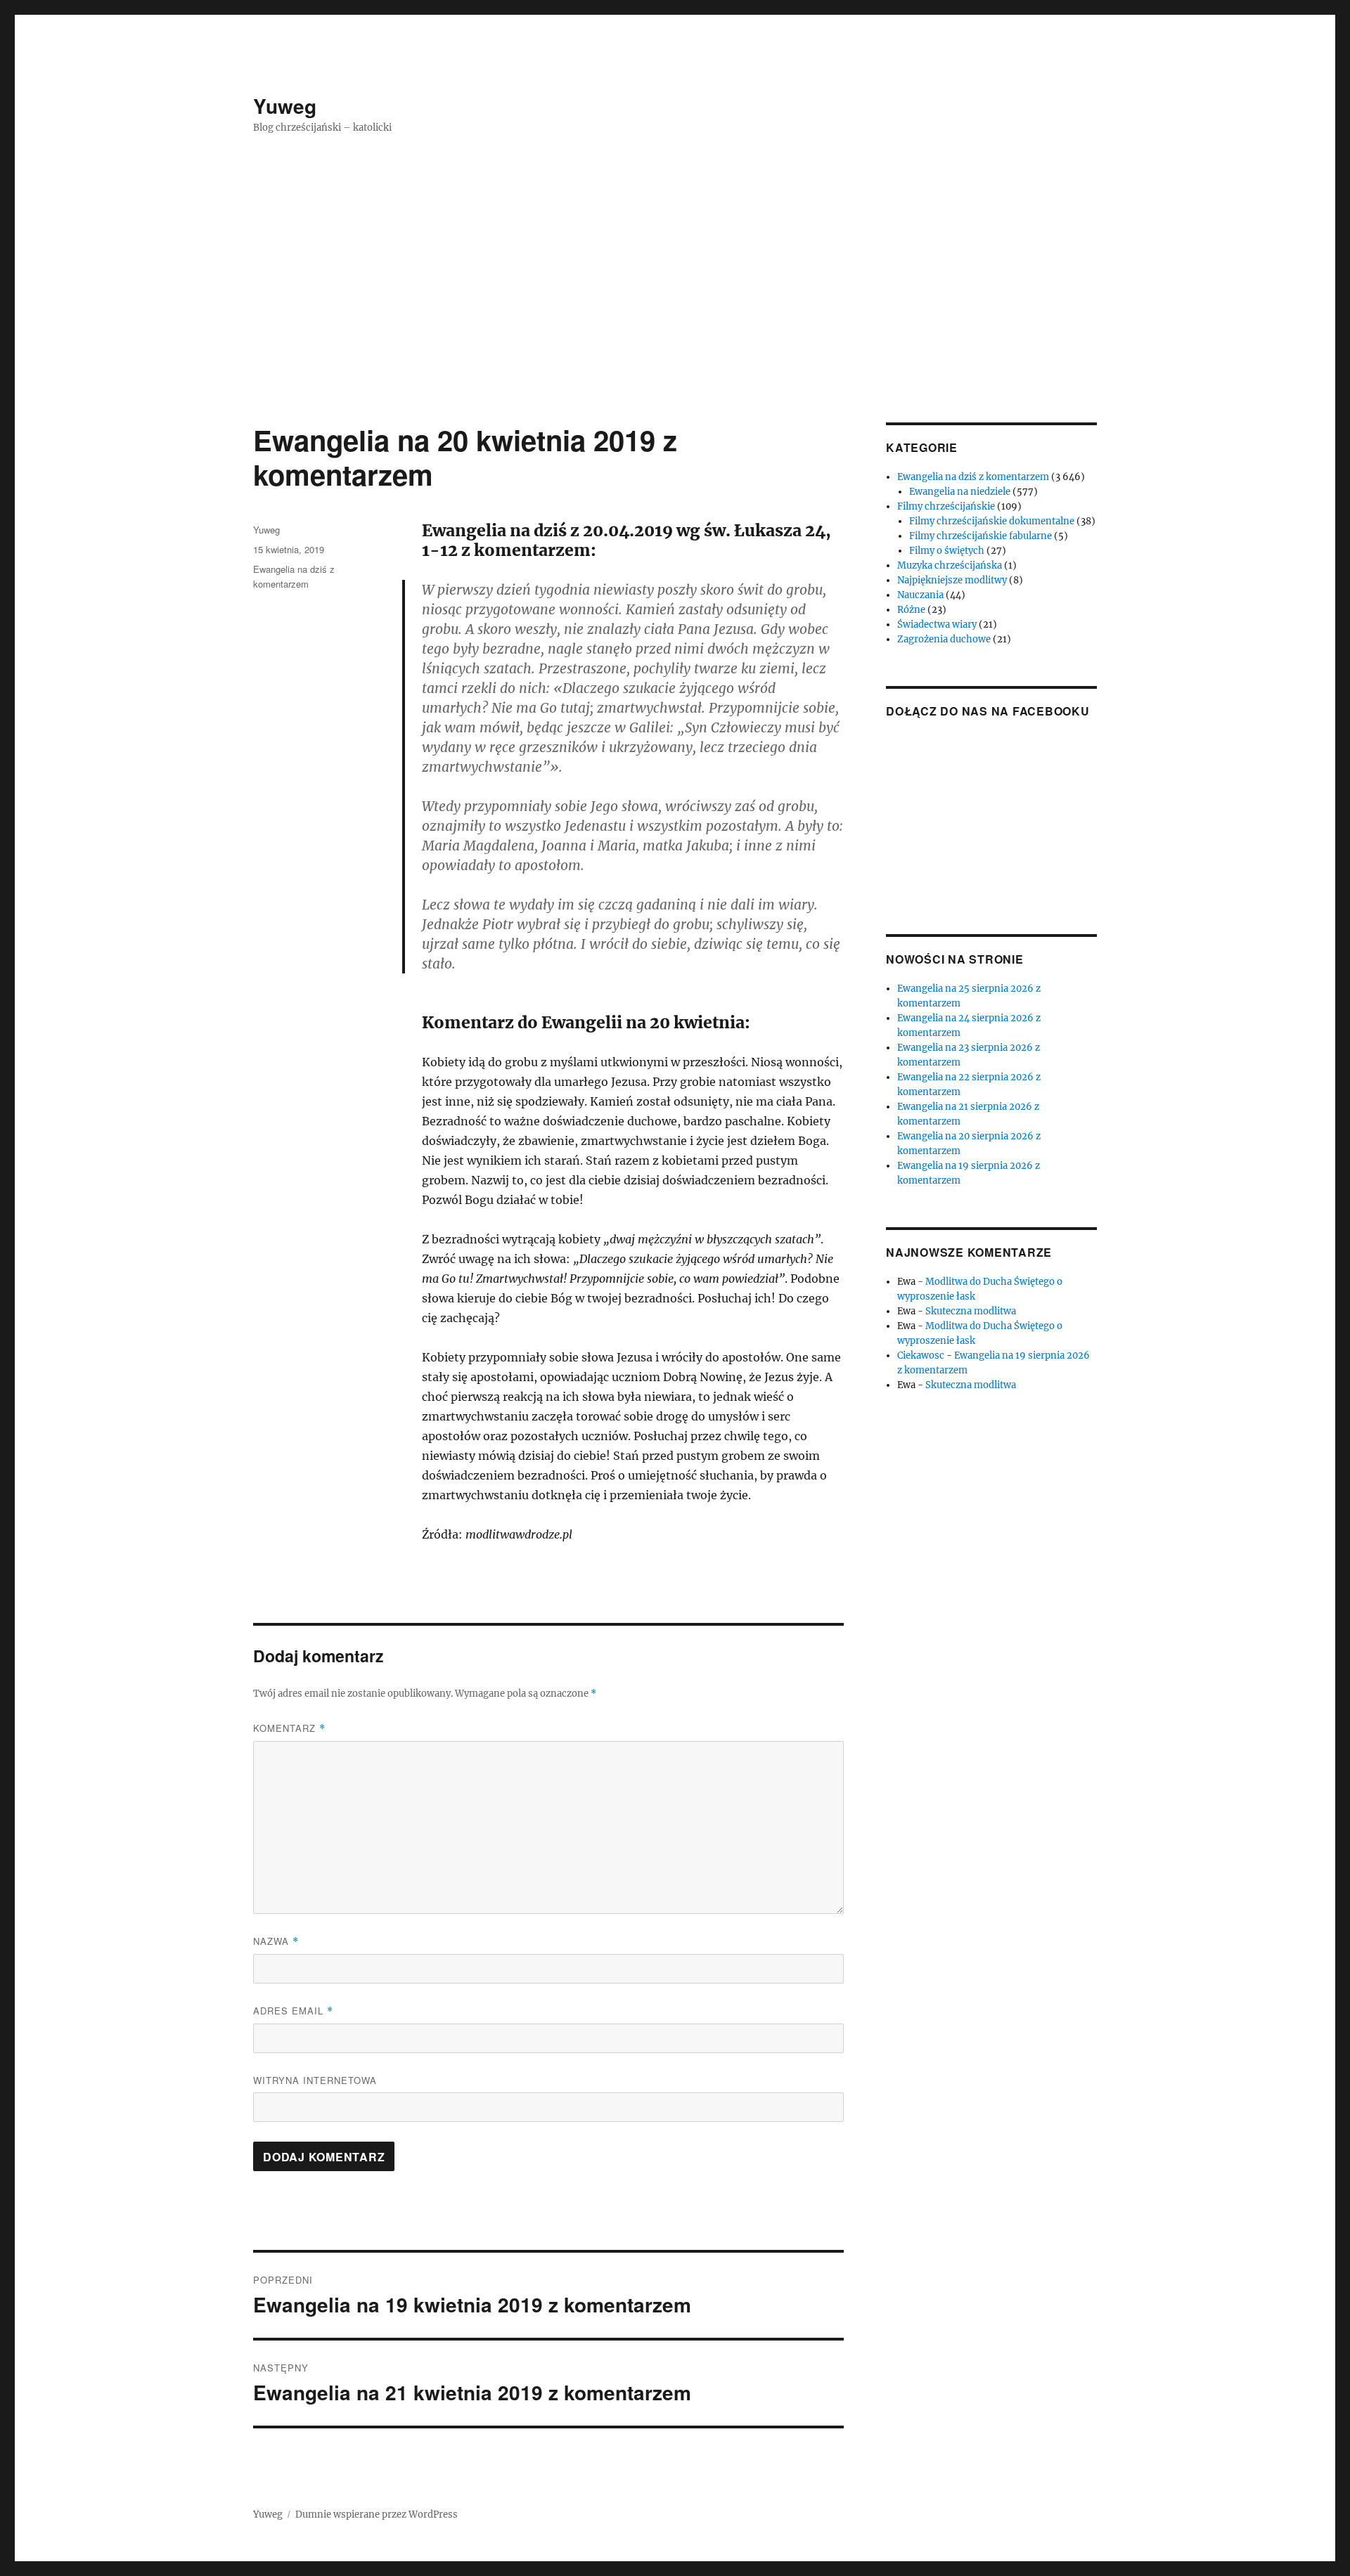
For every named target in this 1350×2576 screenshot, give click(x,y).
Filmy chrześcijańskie (946, 506)
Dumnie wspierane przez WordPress (377, 2514)
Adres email (293, 2011)
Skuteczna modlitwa (971, 1311)
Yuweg (285, 106)
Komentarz (289, 1728)
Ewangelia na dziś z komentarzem (973, 477)
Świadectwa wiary (937, 624)
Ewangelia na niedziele (960, 492)
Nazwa (276, 1941)
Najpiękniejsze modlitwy (952, 580)
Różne (911, 610)
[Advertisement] (675, 318)
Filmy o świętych (947, 551)
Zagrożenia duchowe (944, 639)
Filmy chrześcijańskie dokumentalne (992, 521)
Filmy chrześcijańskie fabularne (981, 536)
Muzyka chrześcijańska (950, 565)
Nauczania (920, 595)
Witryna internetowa (315, 2080)
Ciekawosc (921, 1355)
